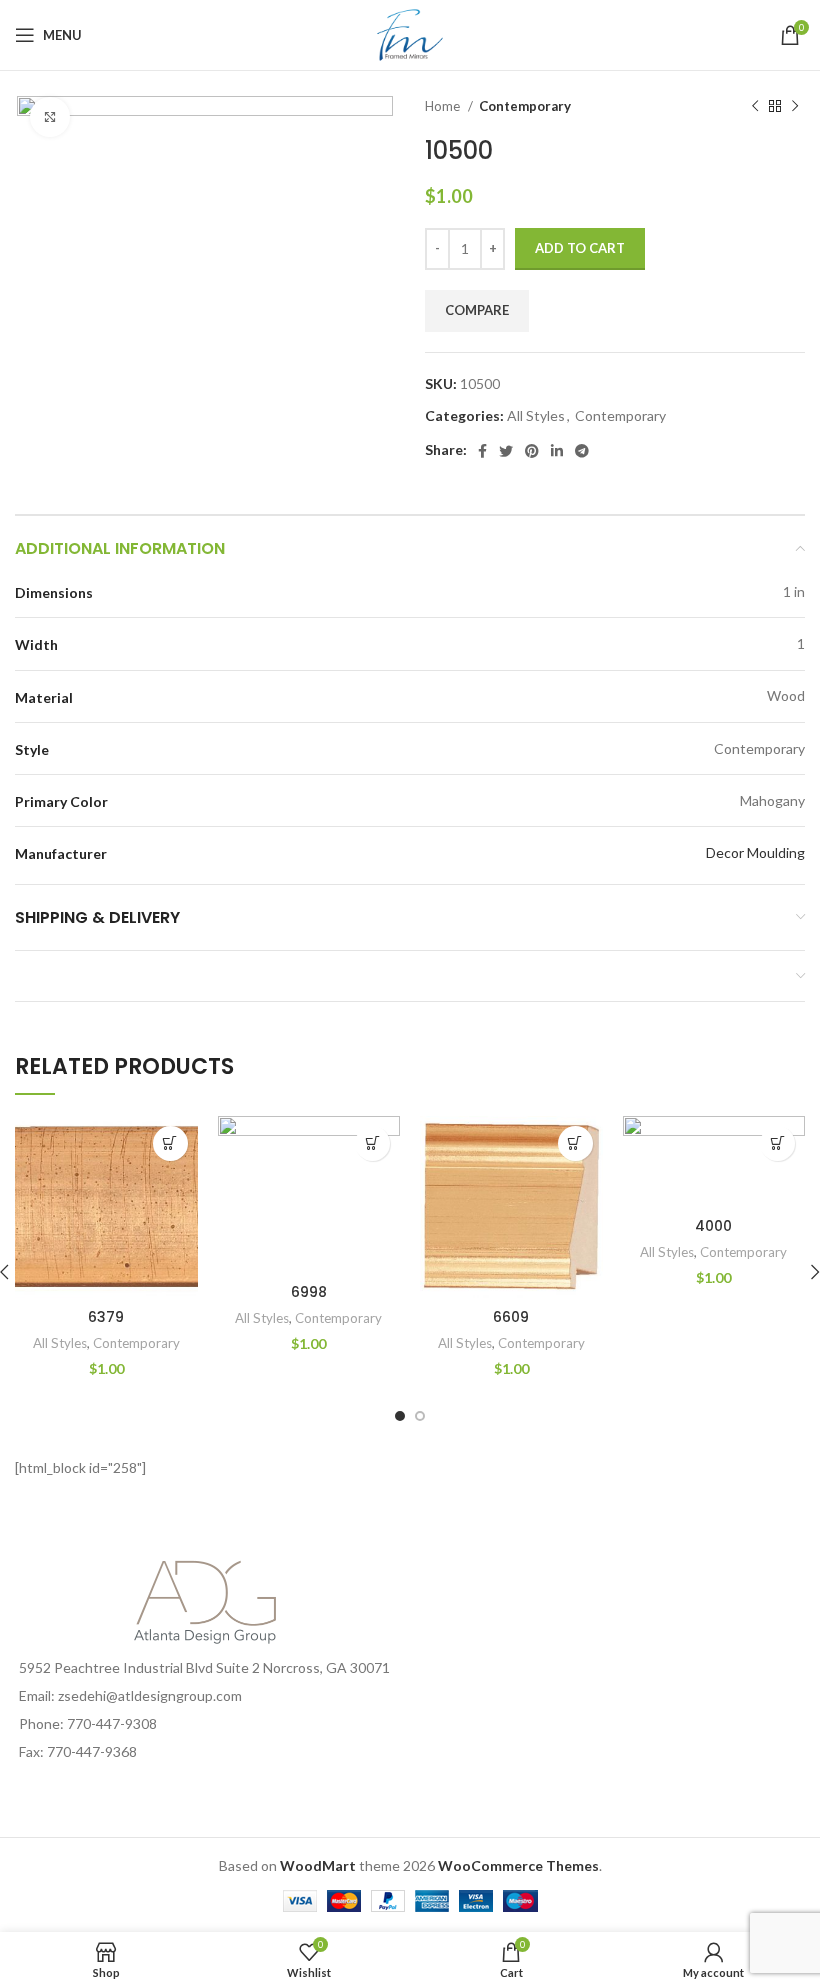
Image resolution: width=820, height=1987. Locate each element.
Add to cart (580, 248)
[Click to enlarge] (50, 117)
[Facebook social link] (482, 451)
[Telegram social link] (582, 451)
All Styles (536, 415)
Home (444, 106)
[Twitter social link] (506, 451)
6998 (309, 1292)
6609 (511, 1317)
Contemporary (525, 106)
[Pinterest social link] (532, 451)
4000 (713, 1226)
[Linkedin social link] (557, 451)
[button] (170, 1143)
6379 (106, 1317)
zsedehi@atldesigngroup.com (150, 1695)
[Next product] (795, 107)
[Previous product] (755, 107)
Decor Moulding (755, 852)
